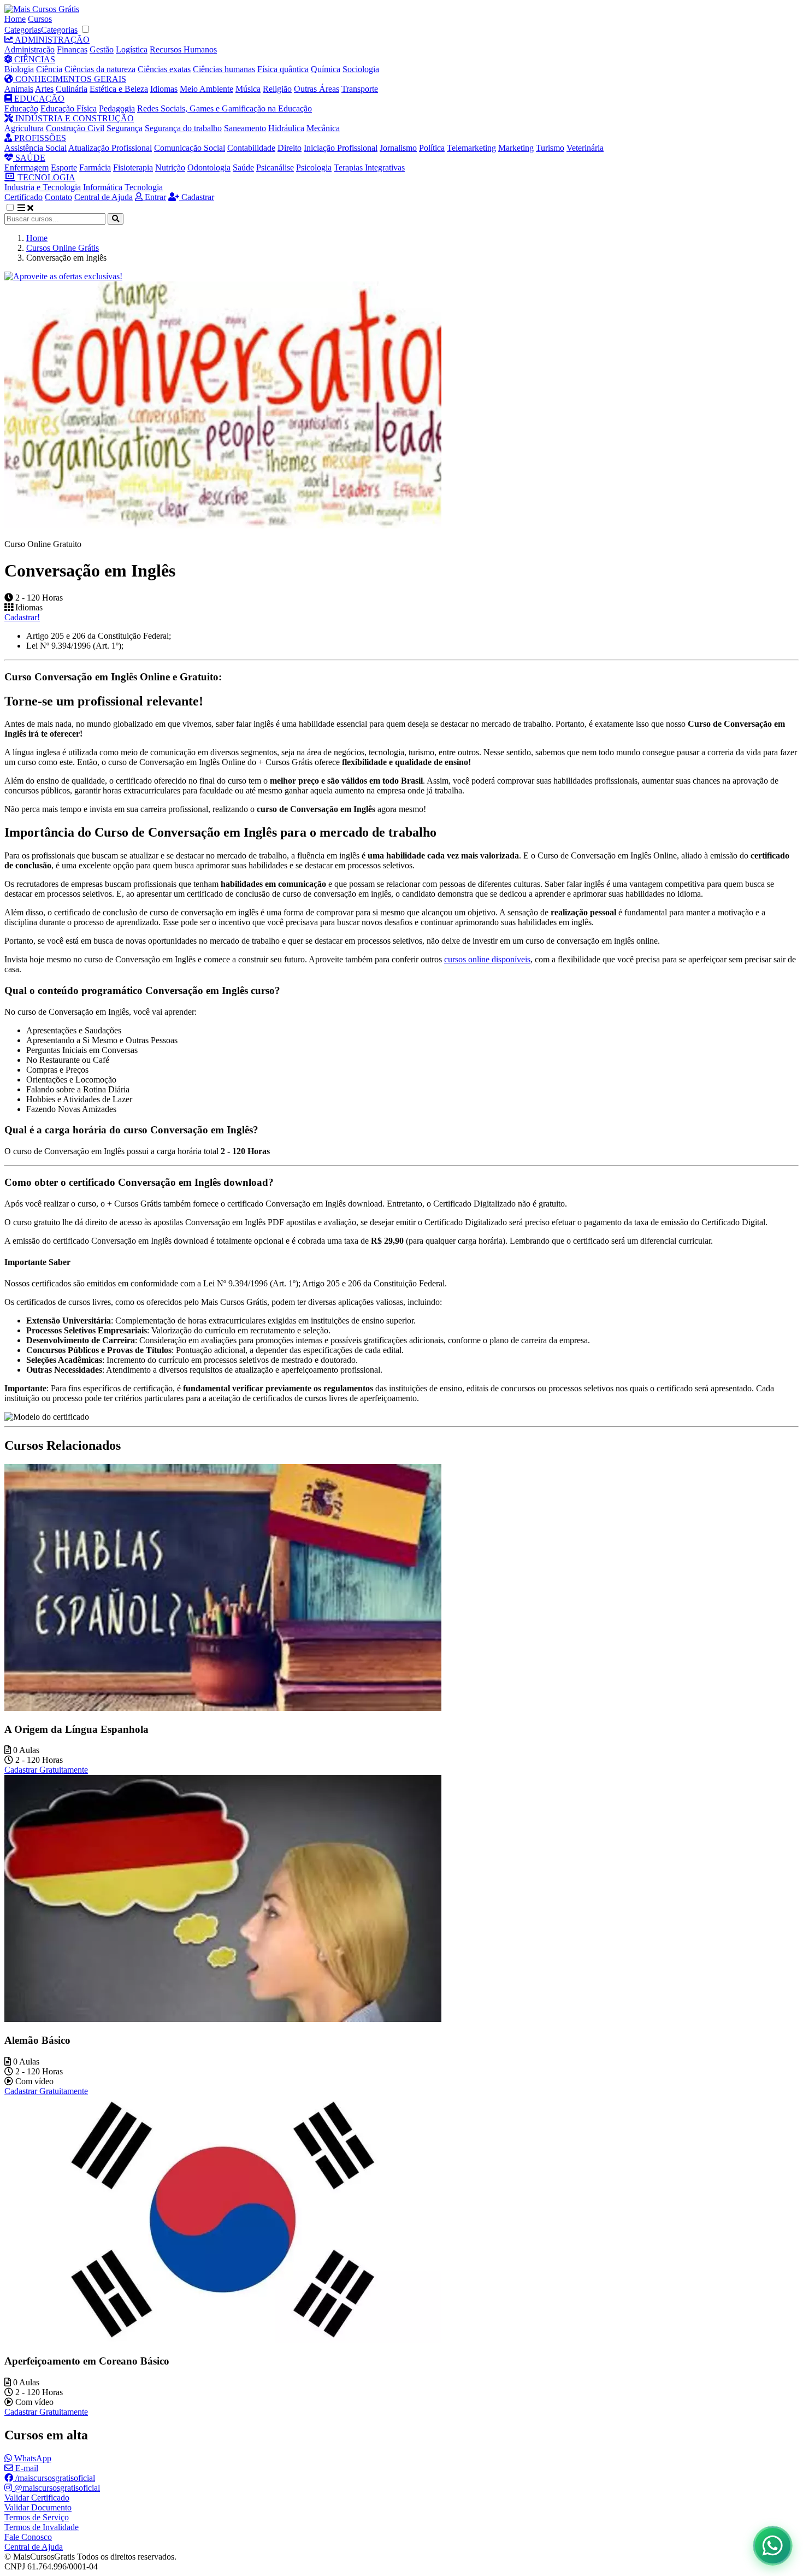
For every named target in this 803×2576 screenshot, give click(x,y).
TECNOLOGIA (45, 177)
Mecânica (323, 128)
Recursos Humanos (183, 49)
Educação (21, 108)
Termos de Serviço (37, 2517)
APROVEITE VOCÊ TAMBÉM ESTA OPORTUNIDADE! (351, 2551)
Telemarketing (471, 148)
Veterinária (585, 148)
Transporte (360, 89)
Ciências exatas (164, 69)
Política (432, 148)
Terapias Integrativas (369, 167)
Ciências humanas (224, 69)
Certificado (23, 197)
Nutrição (170, 167)
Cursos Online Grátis (63, 248)
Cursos (40, 19)
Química (326, 69)
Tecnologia (144, 187)
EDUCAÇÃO (38, 99)
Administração (29, 49)
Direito (290, 148)
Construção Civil (75, 128)
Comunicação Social (190, 148)
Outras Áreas (317, 89)
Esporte (64, 167)
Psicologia (314, 167)
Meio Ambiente (206, 89)
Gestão (102, 49)
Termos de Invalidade (42, 2527)
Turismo (550, 148)
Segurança (125, 128)
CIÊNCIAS (34, 59)
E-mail (26, 2468)
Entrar (154, 197)
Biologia (19, 69)
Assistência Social (36, 148)
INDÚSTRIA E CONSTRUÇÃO (73, 118)
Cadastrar (197, 197)
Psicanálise (275, 167)
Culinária (72, 89)
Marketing (516, 148)
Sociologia (361, 69)
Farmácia (95, 167)
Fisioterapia (133, 167)
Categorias (23, 30)
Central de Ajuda (104, 197)
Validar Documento (38, 2507)
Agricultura (24, 128)
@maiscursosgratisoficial (56, 2488)
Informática (103, 187)
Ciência (49, 69)
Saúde (243, 167)
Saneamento (245, 128)
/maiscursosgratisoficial (54, 2478)
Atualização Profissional (110, 148)
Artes (44, 89)
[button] (16, 208)
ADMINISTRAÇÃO (51, 40)
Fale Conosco (28, 2537)
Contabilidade (251, 148)
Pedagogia (117, 108)
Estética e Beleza (119, 89)
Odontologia (209, 167)
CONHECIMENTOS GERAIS (70, 79)
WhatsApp (32, 2458)
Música (248, 89)
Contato (58, 197)
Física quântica (283, 69)
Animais (19, 89)
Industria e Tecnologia (43, 187)
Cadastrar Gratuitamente (46, 1770)
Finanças (72, 49)
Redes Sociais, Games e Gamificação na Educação (225, 108)
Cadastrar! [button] (22, 617)
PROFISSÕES (39, 138)
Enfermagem (26, 167)
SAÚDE (29, 158)
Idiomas (164, 89)
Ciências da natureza (100, 69)
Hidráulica (286, 128)
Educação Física (69, 108)
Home (15, 19)
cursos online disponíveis (487, 959)
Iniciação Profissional (341, 148)
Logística (132, 49)
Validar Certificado (37, 2498)
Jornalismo (398, 148)
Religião (277, 89)
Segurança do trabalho (183, 128)
